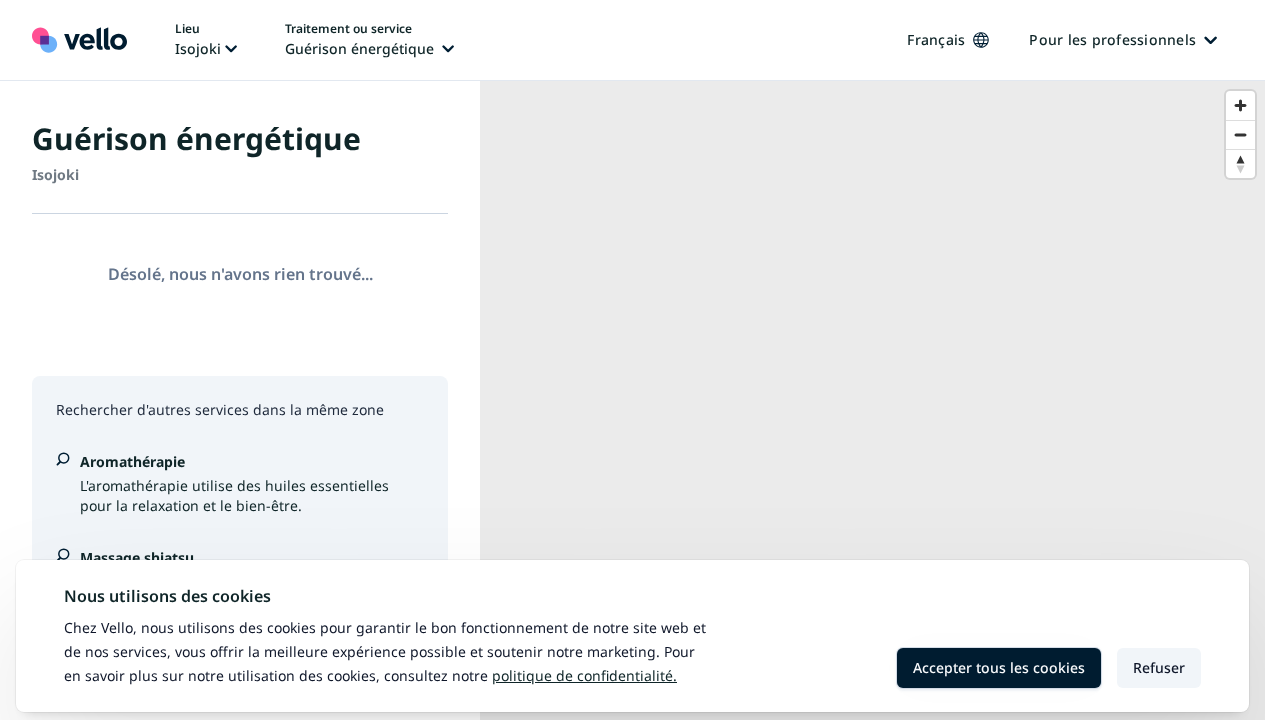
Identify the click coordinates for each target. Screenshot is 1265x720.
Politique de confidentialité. (584, 675)
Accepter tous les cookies (999, 667)
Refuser (1159, 667)
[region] (872, 400)
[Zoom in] (1240, 105)
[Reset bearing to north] (1240, 163)
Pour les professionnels (1112, 39)
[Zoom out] (1240, 134)
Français (936, 39)
